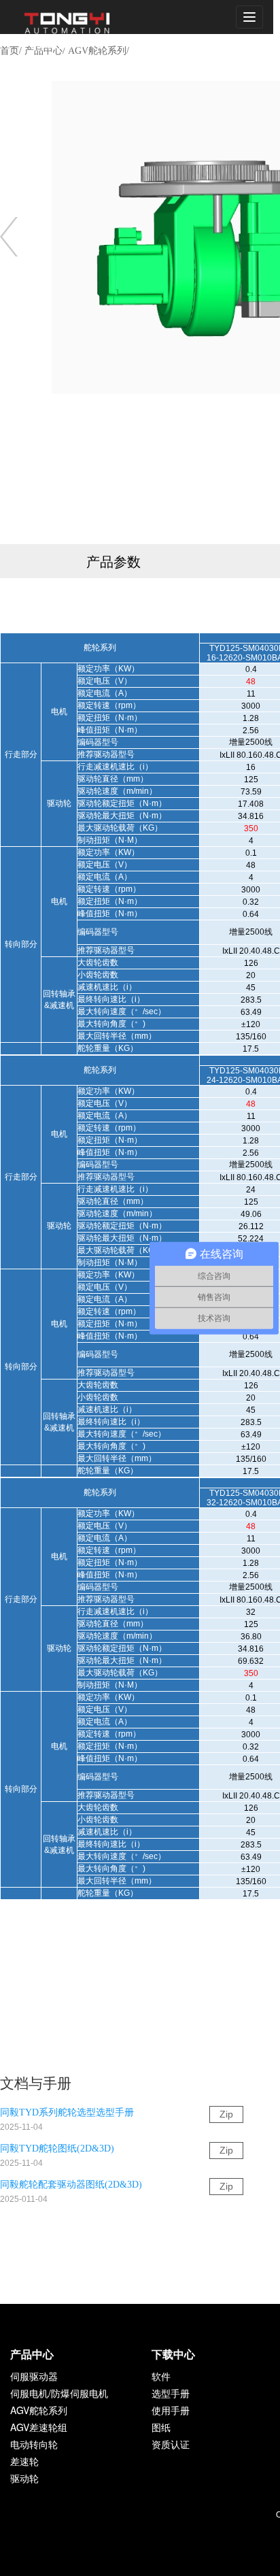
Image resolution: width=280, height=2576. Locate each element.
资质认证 (171, 2444)
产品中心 (32, 2354)
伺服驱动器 (34, 2376)
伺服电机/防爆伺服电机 (59, 2393)
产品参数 (113, 561)
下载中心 (173, 2354)
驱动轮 (24, 2478)
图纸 (161, 2427)
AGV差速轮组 (39, 2427)
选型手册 (171, 2393)
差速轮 (24, 2461)
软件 (161, 2376)
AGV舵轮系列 (39, 2410)
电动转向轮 (34, 2444)
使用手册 (171, 2410)
